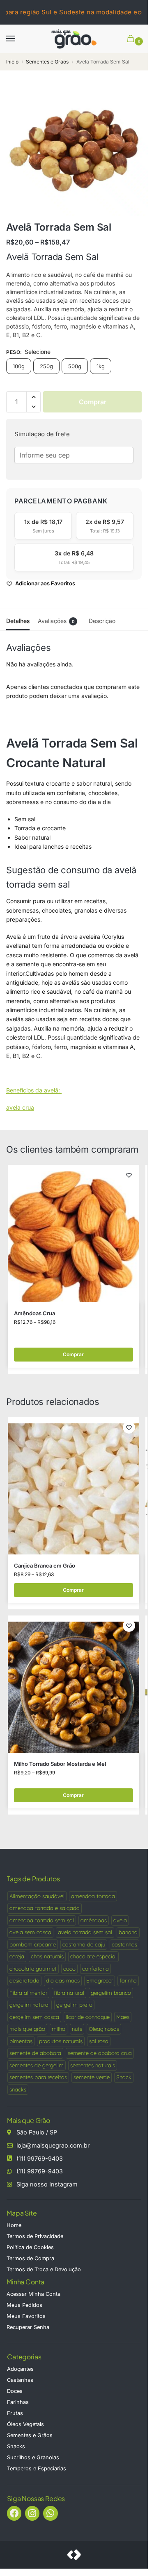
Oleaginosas (104, 2029)
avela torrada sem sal (85, 1932)
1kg (101, 366)
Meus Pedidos (24, 2305)
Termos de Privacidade (35, 2236)
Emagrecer (100, 1980)
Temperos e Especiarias (37, 2468)
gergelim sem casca (34, 2017)
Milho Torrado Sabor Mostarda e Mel (60, 1764)
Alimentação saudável (37, 1896)
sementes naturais (93, 2065)
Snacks (16, 2446)
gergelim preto (74, 2005)
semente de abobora (35, 2053)
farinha (128, 1980)
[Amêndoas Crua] (74, 1234)
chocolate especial (93, 1956)
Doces (15, 2391)
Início (12, 62)
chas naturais (47, 1956)
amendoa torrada (93, 1896)
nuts (77, 2029)
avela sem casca (30, 1932)
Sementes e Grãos (47, 62)
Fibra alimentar (28, 1993)
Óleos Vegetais (25, 2424)
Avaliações (56, 621)
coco (69, 1969)
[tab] (18, 620)
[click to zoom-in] (74, 148)
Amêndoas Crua (34, 1313)
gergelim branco (111, 1993)
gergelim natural (30, 2005)
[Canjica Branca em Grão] (74, 1486)
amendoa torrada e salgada (45, 1908)
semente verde (92, 2077)
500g (75, 366)
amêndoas (94, 1920)
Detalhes (18, 621)
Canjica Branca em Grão (45, 1566)
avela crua (20, 1107)
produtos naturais (61, 2041)
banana (128, 1932)
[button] (132, 39)
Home (14, 2225)
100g (19, 366)
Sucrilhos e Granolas (33, 2457)
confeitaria (95, 1969)
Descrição (102, 621)
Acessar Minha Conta (33, 2294)
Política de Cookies (30, 2247)
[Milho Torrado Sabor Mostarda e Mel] (74, 1684)
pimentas (21, 2041)
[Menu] (18, 39)
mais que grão (27, 2029)
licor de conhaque (88, 2017)
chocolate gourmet (33, 1969)
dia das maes (63, 1980)
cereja (17, 1956)
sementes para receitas (38, 2077)
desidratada (24, 1980)
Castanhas (20, 2380)
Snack (124, 2077)
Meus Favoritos (26, 2316)
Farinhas (18, 2402)
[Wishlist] (129, 1175)
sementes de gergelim (37, 2065)
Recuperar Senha (28, 2327)
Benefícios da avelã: (34, 1090)
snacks (18, 2089)
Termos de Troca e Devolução (44, 2269)
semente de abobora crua (100, 2053)
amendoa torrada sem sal (42, 1920)
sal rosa (99, 2041)
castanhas (124, 1944)
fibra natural (69, 1993)
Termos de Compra (30, 2258)
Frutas (15, 2413)
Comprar (93, 402)
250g (46, 366)
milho (59, 2029)
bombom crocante (33, 1944)
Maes (123, 2017)
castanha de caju (84, 1944)
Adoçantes (20, 2369)
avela (120, 1920)
